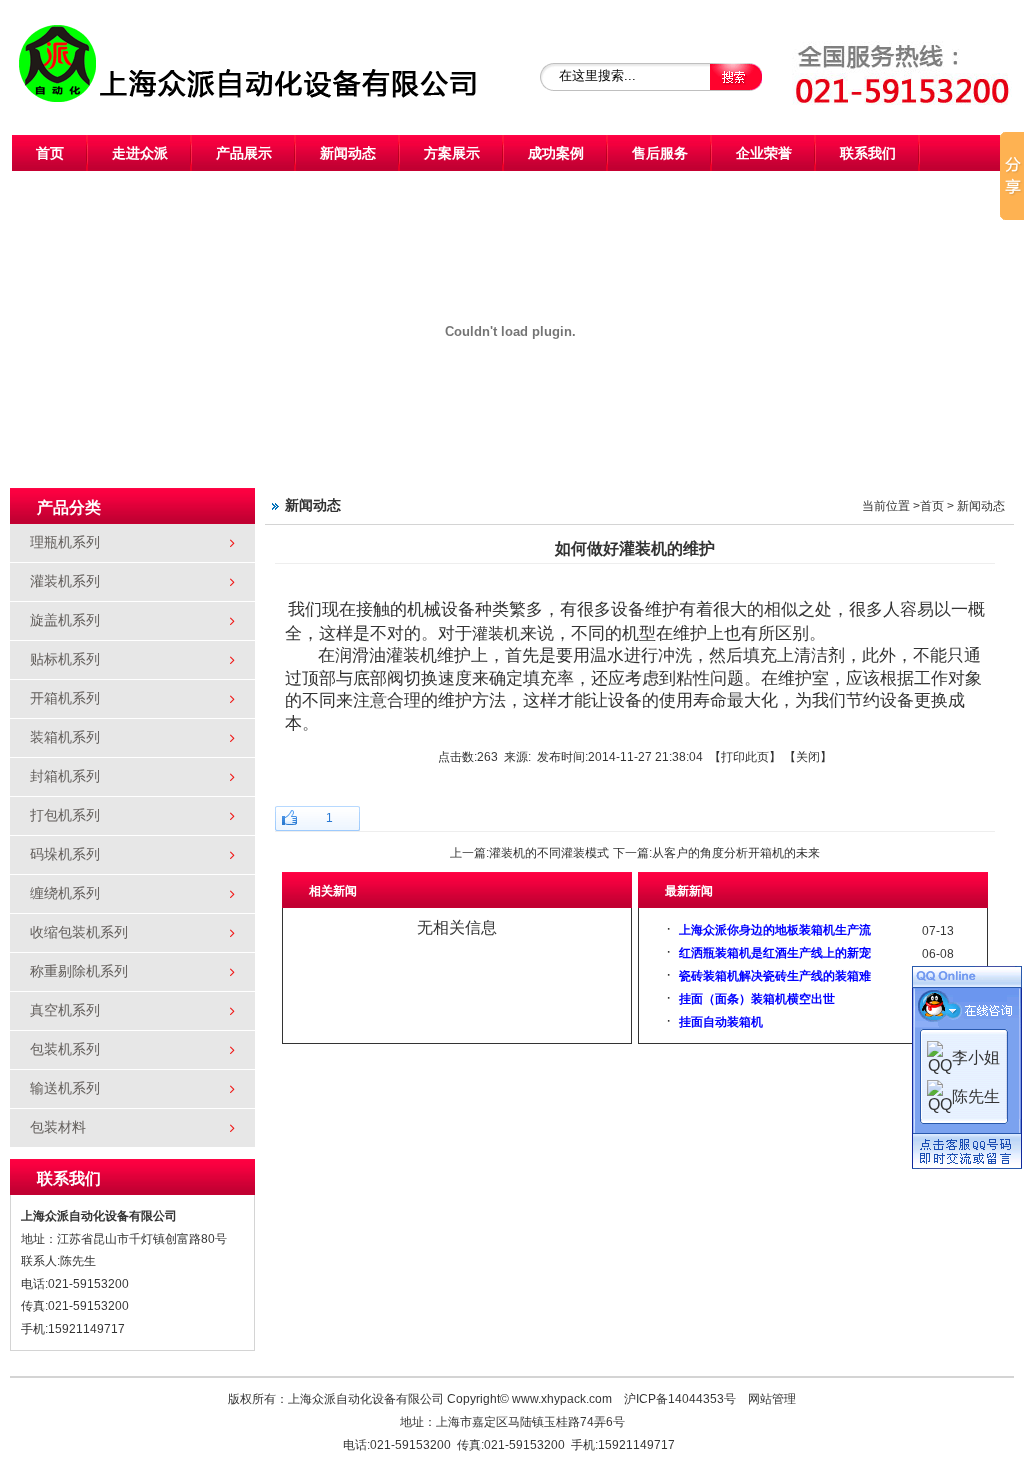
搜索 (737, 76)
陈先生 (976, 1096)
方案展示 (452, 153)
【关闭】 (808, 757)
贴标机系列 (65, 659)
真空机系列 (65, 1010)
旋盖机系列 (65, 620)
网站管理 (772, 1399)
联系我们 (868, 153)
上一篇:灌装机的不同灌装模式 (529, 853)
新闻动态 (348, 153)
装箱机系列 (65, 737)
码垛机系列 (65, 854)
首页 (50, 153)
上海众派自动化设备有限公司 (272, 44)
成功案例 (556, 153)
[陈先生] (939, 1095)
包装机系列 (65, 1049)
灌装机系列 (65, 581)
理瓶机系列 (65, 542)
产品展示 (244, 153)
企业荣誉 (764, 153)
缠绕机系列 (65, 893)
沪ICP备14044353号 (680, 1399)
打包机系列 (65, 815)
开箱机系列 (65, 698)
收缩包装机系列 (79, 932)
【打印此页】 (745, 757)
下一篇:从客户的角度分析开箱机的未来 (716, 853)
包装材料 (58, 1127)
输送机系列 (65, 1088)
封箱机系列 (65, 776)
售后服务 (660, 153)
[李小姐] (939, 1056)
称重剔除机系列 (79, 971)
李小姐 (976, 1057)
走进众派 (140, 153)
